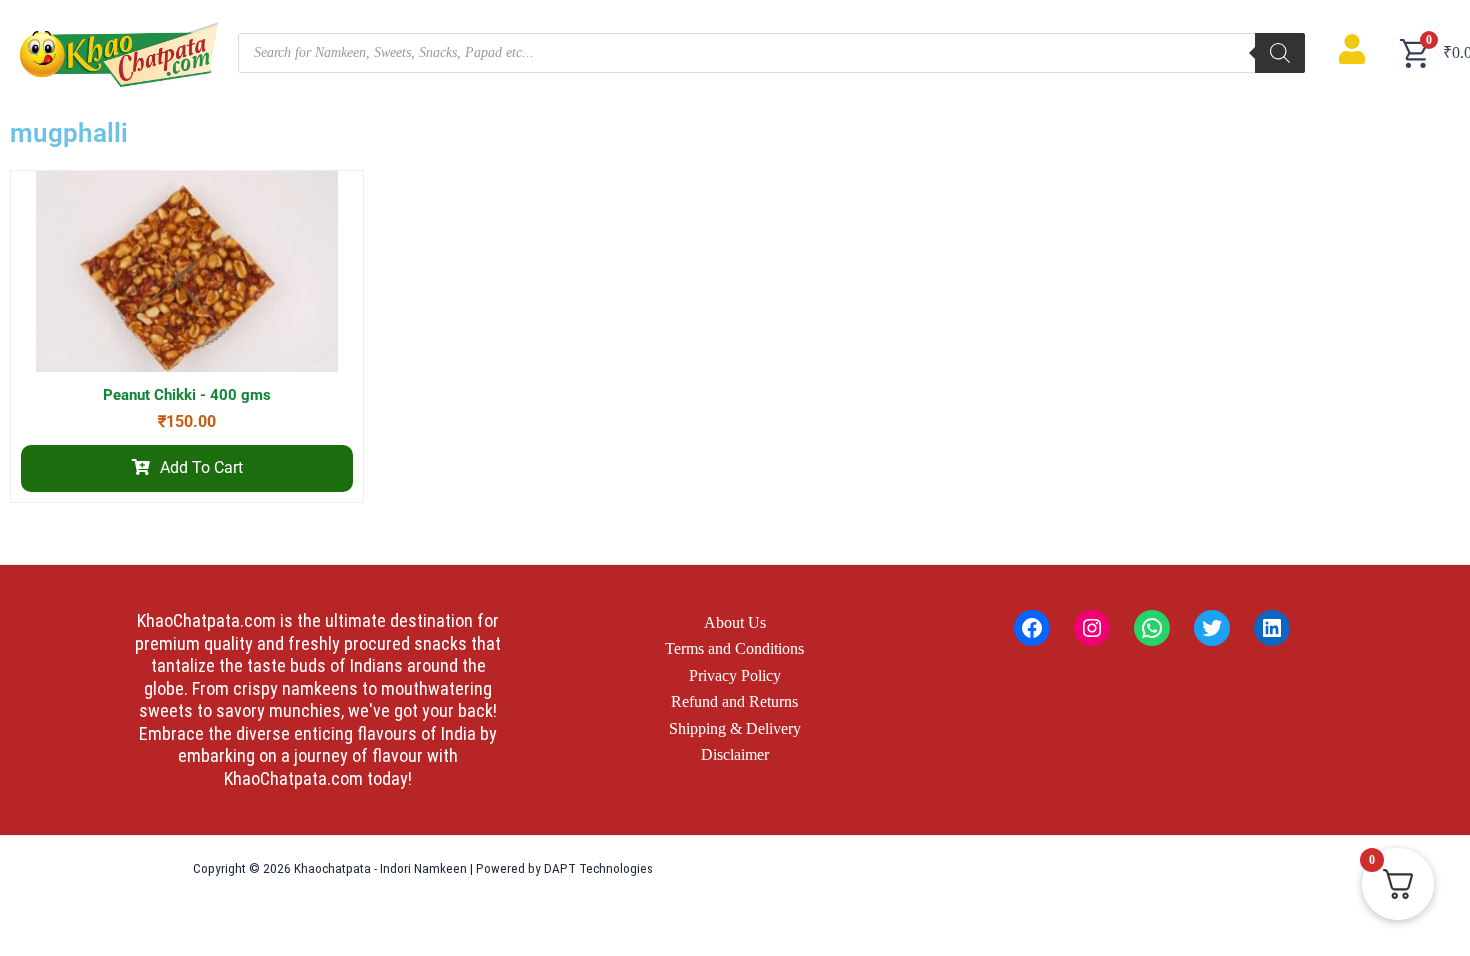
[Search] (1280, 53)
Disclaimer (735, 754)
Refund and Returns (734, 701)
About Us (735, 622)
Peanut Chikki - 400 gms (187, 395)
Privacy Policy (735, 675)
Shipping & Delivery (735, 728)
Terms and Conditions (734, 648)
